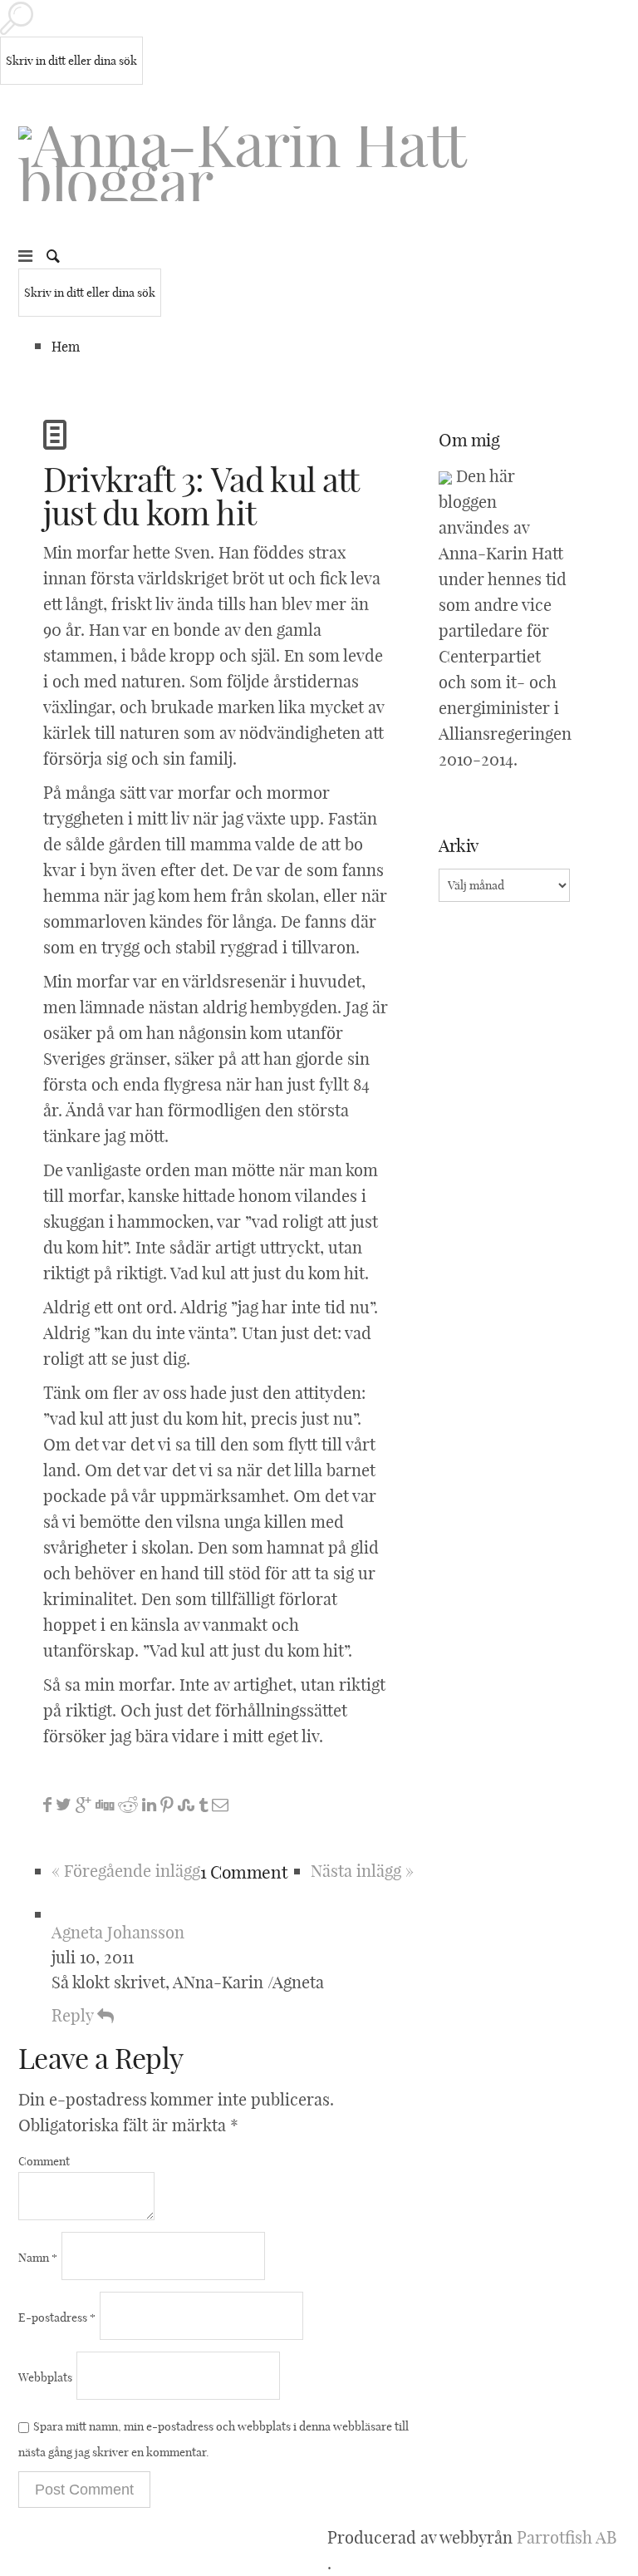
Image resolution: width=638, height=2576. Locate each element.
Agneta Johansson (118, 1932)
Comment (44, 2161)
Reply (74, 2015)
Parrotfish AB (567, 2537)
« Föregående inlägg (126, 1871)
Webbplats (45, 2377)
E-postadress (57, 2317)
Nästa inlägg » (362, 1871)
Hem (66, 347)
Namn (38, 2258)
